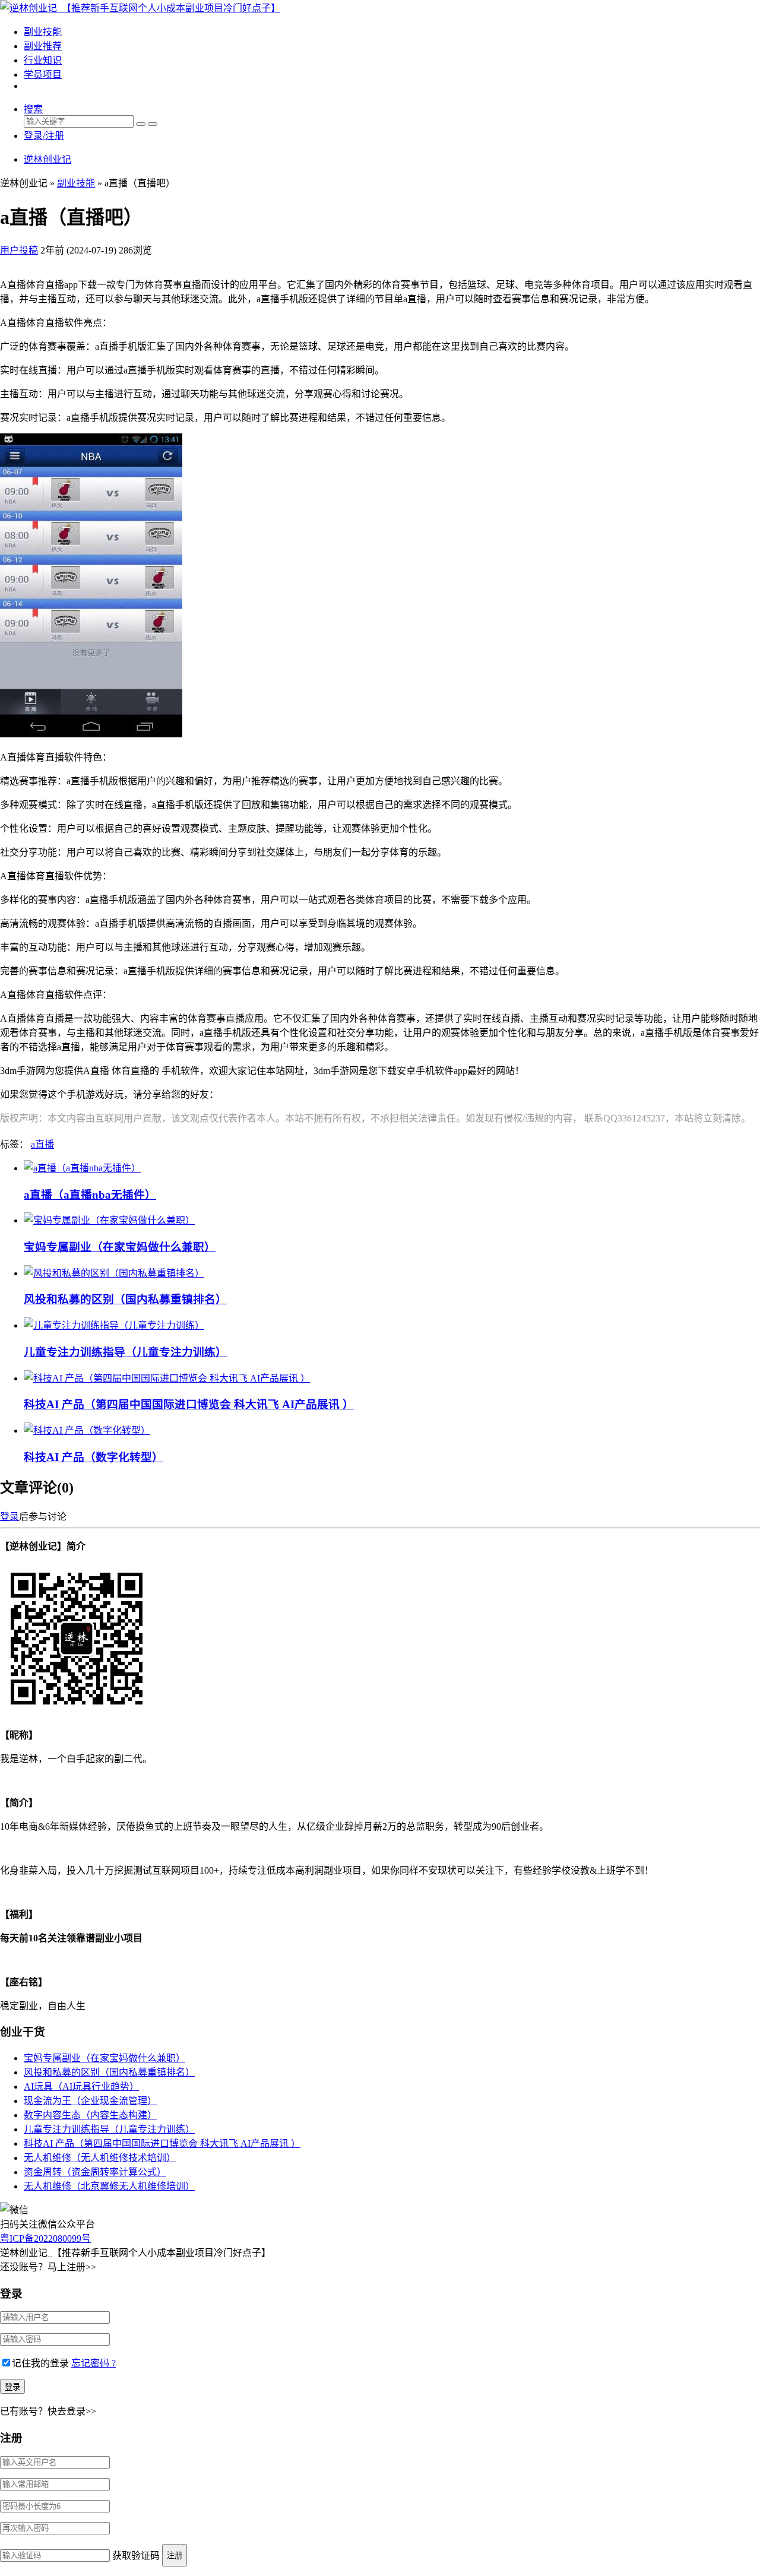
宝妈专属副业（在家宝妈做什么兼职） (120, 1247)
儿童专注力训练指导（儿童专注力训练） (125, 1352)
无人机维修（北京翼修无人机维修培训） (109, 2186)
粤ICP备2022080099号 (45, 2238)
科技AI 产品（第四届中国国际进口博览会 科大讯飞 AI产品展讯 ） (189, 1404)
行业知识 (43, 60)
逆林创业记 (47, 159)
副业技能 (43, 32)
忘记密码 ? (94, 2363)
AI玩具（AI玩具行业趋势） (81, 2087)
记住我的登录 (40, 2363)
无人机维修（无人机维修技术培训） (100, 2158)
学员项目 (43, 75)
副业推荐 (43, 46)
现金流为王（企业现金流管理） (90, 2101)
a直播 (42, 1144)
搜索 (33, 109)
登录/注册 (44, 136)
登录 (9, 1517)
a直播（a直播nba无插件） (90, 1195)
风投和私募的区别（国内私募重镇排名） (125, 1299)
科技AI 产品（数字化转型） (94, 1457)
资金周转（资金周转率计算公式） (95, 2172)
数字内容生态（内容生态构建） (90, 2115)
